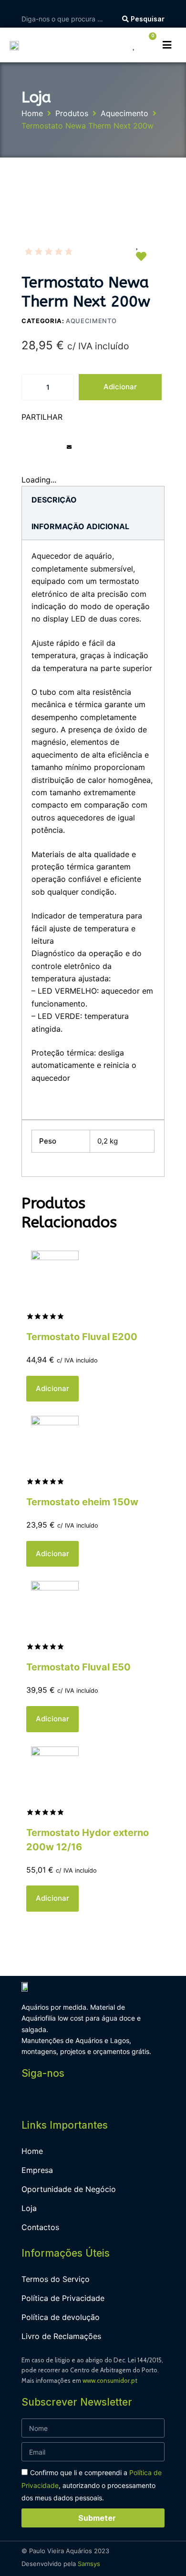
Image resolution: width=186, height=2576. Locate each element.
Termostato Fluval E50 (78, 1667)
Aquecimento (124, 113)
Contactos (40, 2227)
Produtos (72, 113)
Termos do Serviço (56, 2279)
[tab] (54, 500)
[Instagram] (52, 2099)
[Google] (95, 2099)
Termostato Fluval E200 (82, 1337)
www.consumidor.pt (110, 2380)
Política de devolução (61, 2317)
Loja (29, 2208)
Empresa (37, 2170)
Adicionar (120, 387)
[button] (23, 454)
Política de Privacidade (63, 2298)
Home (32, 113)
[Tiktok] (117, 2099)
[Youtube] (74, 2099)
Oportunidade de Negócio (69, 2189)
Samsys (89, 2564)
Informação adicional (80, 526)
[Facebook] (31, 2099)
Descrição (54, 500)
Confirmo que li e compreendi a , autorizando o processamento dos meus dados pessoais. (92, 2485)
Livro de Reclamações (61, 2336)
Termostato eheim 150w (82, 1502)
